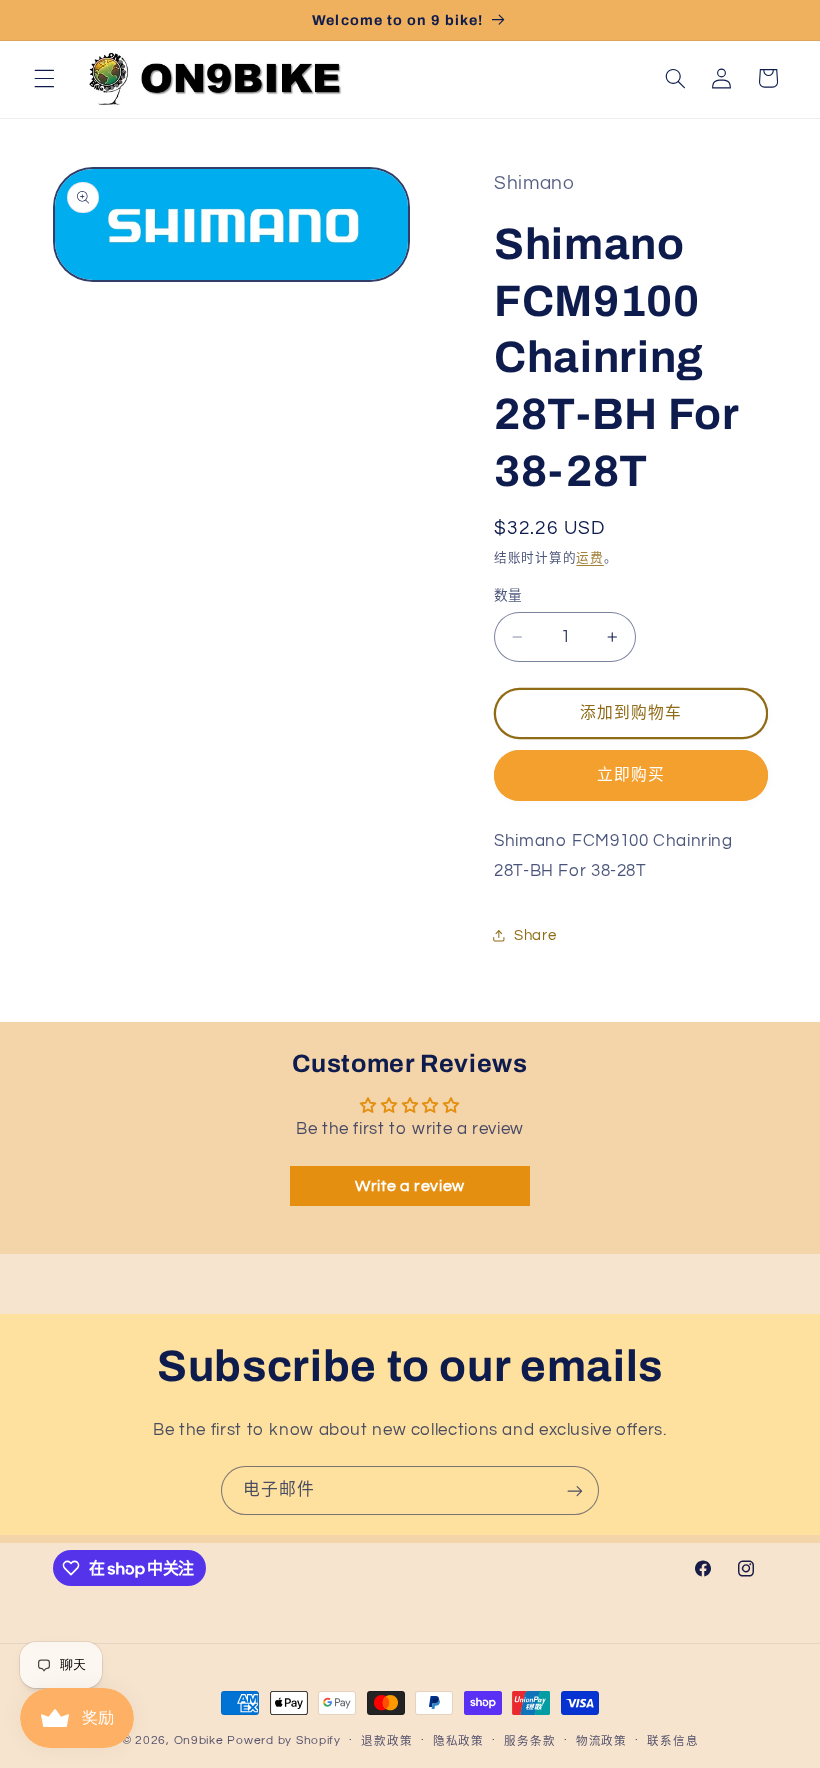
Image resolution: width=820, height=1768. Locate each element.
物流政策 (601, 1741)
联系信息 (672, 1741)
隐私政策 (458, 1741)
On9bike (199, 1740)
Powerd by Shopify (284, 1740)
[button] (44, 78)
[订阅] (575, 1490)
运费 (589, 558)
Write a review (410, 1186)
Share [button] (535, 935)
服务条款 (529, 1741)
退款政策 (386, 1741)
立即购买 (631, 775)
